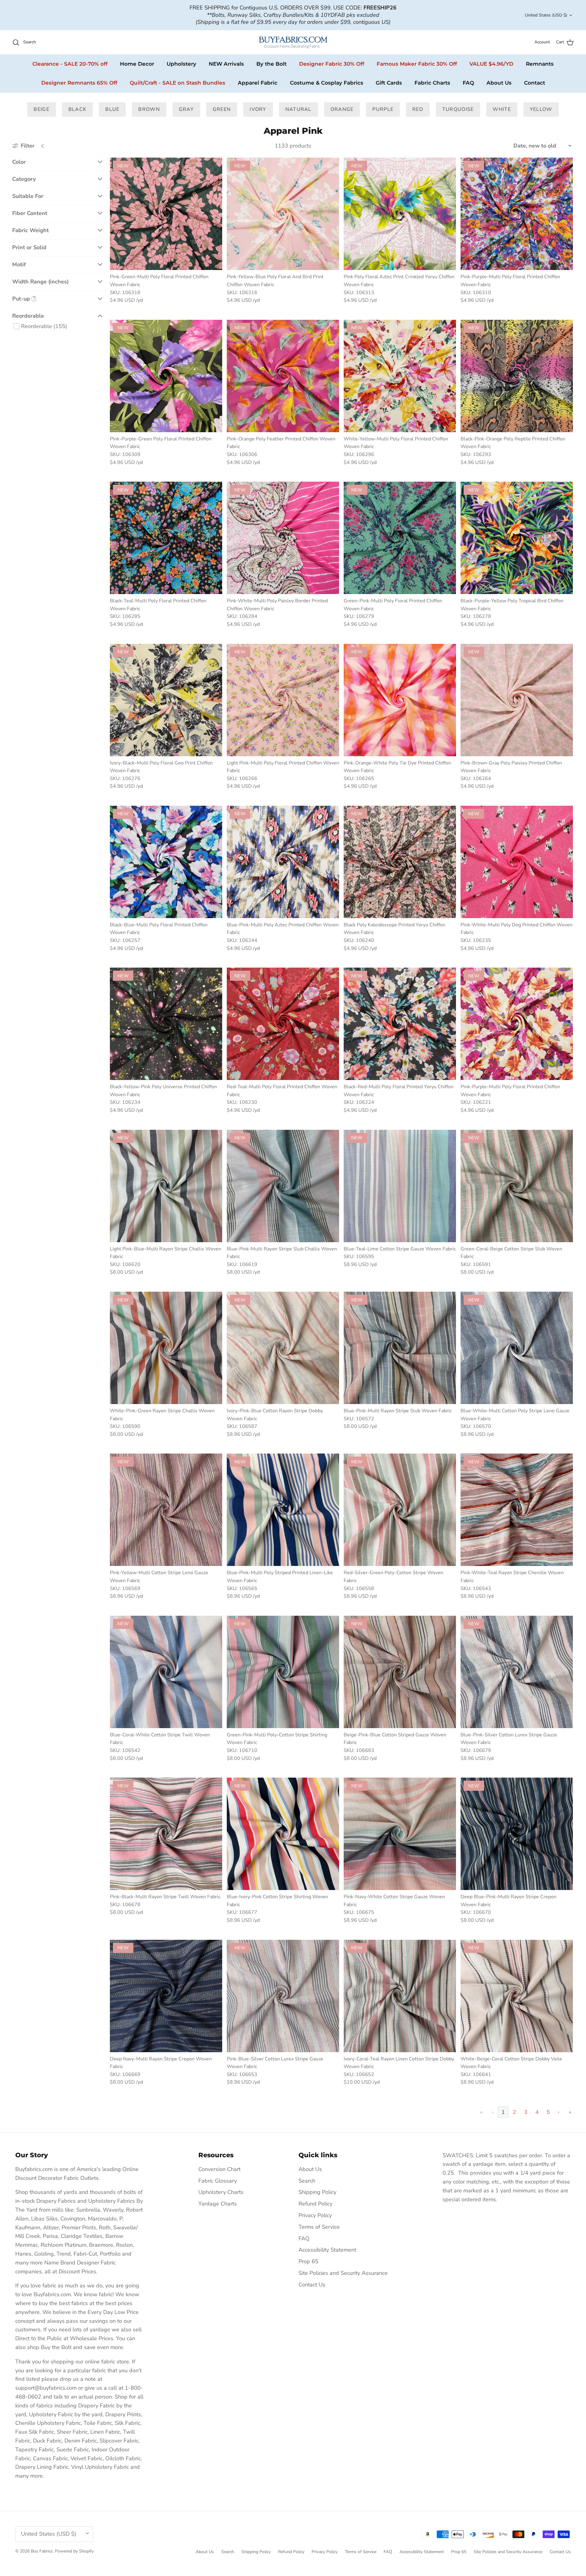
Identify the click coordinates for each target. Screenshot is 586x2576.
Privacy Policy (315, 2215)
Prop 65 (308, 2261)
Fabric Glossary (218, 2181)
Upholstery (181, 64)
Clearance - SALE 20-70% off (70, 64)
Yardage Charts (218, 2204)
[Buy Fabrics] (293, 42)
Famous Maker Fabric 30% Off (417, 64)
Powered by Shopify (74, 2551)
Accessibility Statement (327, 2250)
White (502, 109)
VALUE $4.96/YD (491, 64)
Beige (41, 109)
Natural (298, 109)
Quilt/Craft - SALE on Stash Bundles (177, 83)
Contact (535, 83)
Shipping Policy (317, 2192)
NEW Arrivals (226, 64)
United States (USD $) (546, 15)
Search (307, 2181)
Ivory (258, 109)
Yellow (541, 109)
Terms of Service (319, 2227)
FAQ (468, 83)
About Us (499, 83)
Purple (383, 109)
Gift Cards (389, 83)
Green (222, 109)
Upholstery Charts (221, 2192)
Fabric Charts (432, 83)
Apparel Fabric (258, 83)
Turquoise (458, 109)
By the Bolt (271, 64)
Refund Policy (315, 2204)
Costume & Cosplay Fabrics (327, 83)
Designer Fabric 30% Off (332, 64)
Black (77, 109)
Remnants (540, 64)
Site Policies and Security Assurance (343, 2273)
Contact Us (312, 2285)
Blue (112, 109)
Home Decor (137, 64)
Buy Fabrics (42, 2551)
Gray (186, 109)
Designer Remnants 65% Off (79, 83)
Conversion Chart (219, 2169)
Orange (342, 109)
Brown (149, 109)
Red (418, 109)
